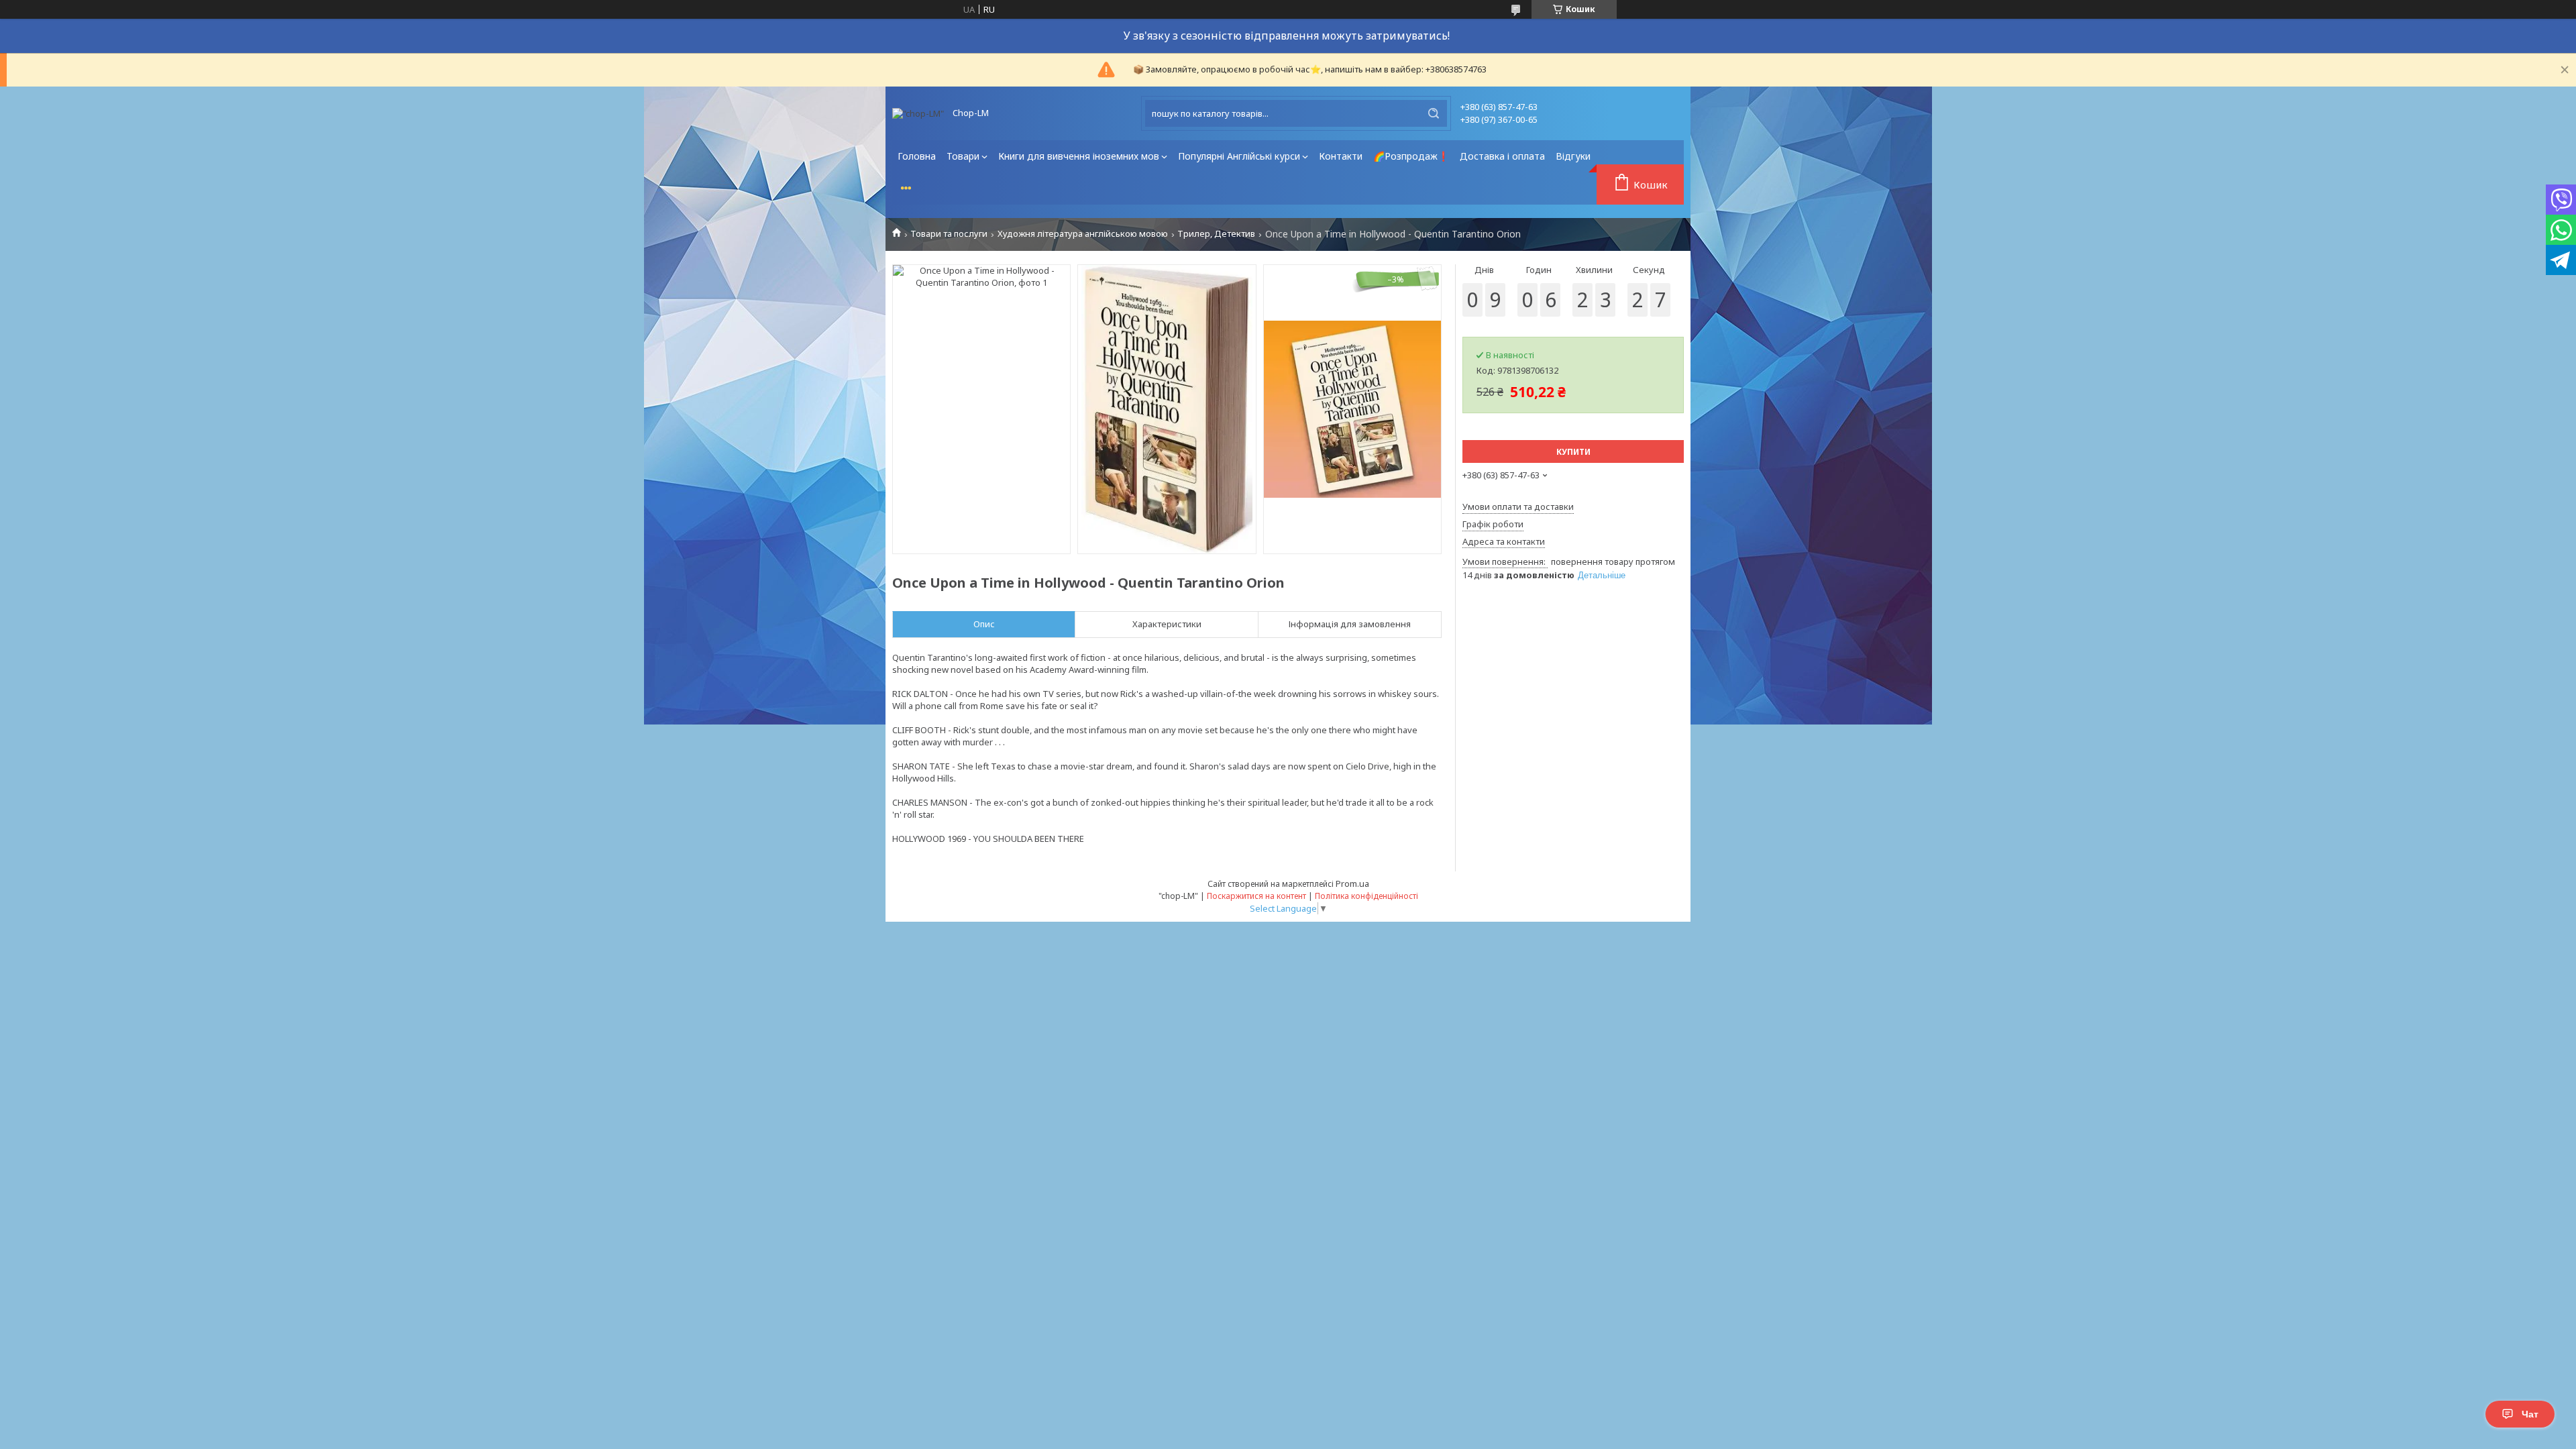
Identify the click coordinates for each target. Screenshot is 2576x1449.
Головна (917, 156)
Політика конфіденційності (1366, 896)
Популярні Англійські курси (1239, 156)
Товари (963, 156)
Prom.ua (1352, 883)
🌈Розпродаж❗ (1411, 156)
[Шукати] (1434, 113)
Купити (1573, 452)
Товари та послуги (949, 234)
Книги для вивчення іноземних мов (1079, 156)
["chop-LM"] (918, 113)
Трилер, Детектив (1216, 234)
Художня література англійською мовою (1083, 234)
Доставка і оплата (1502, 156)
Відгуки (1573, 156)
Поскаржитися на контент (1256, 896)
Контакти (1341, 156)
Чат (2530, 1414)
